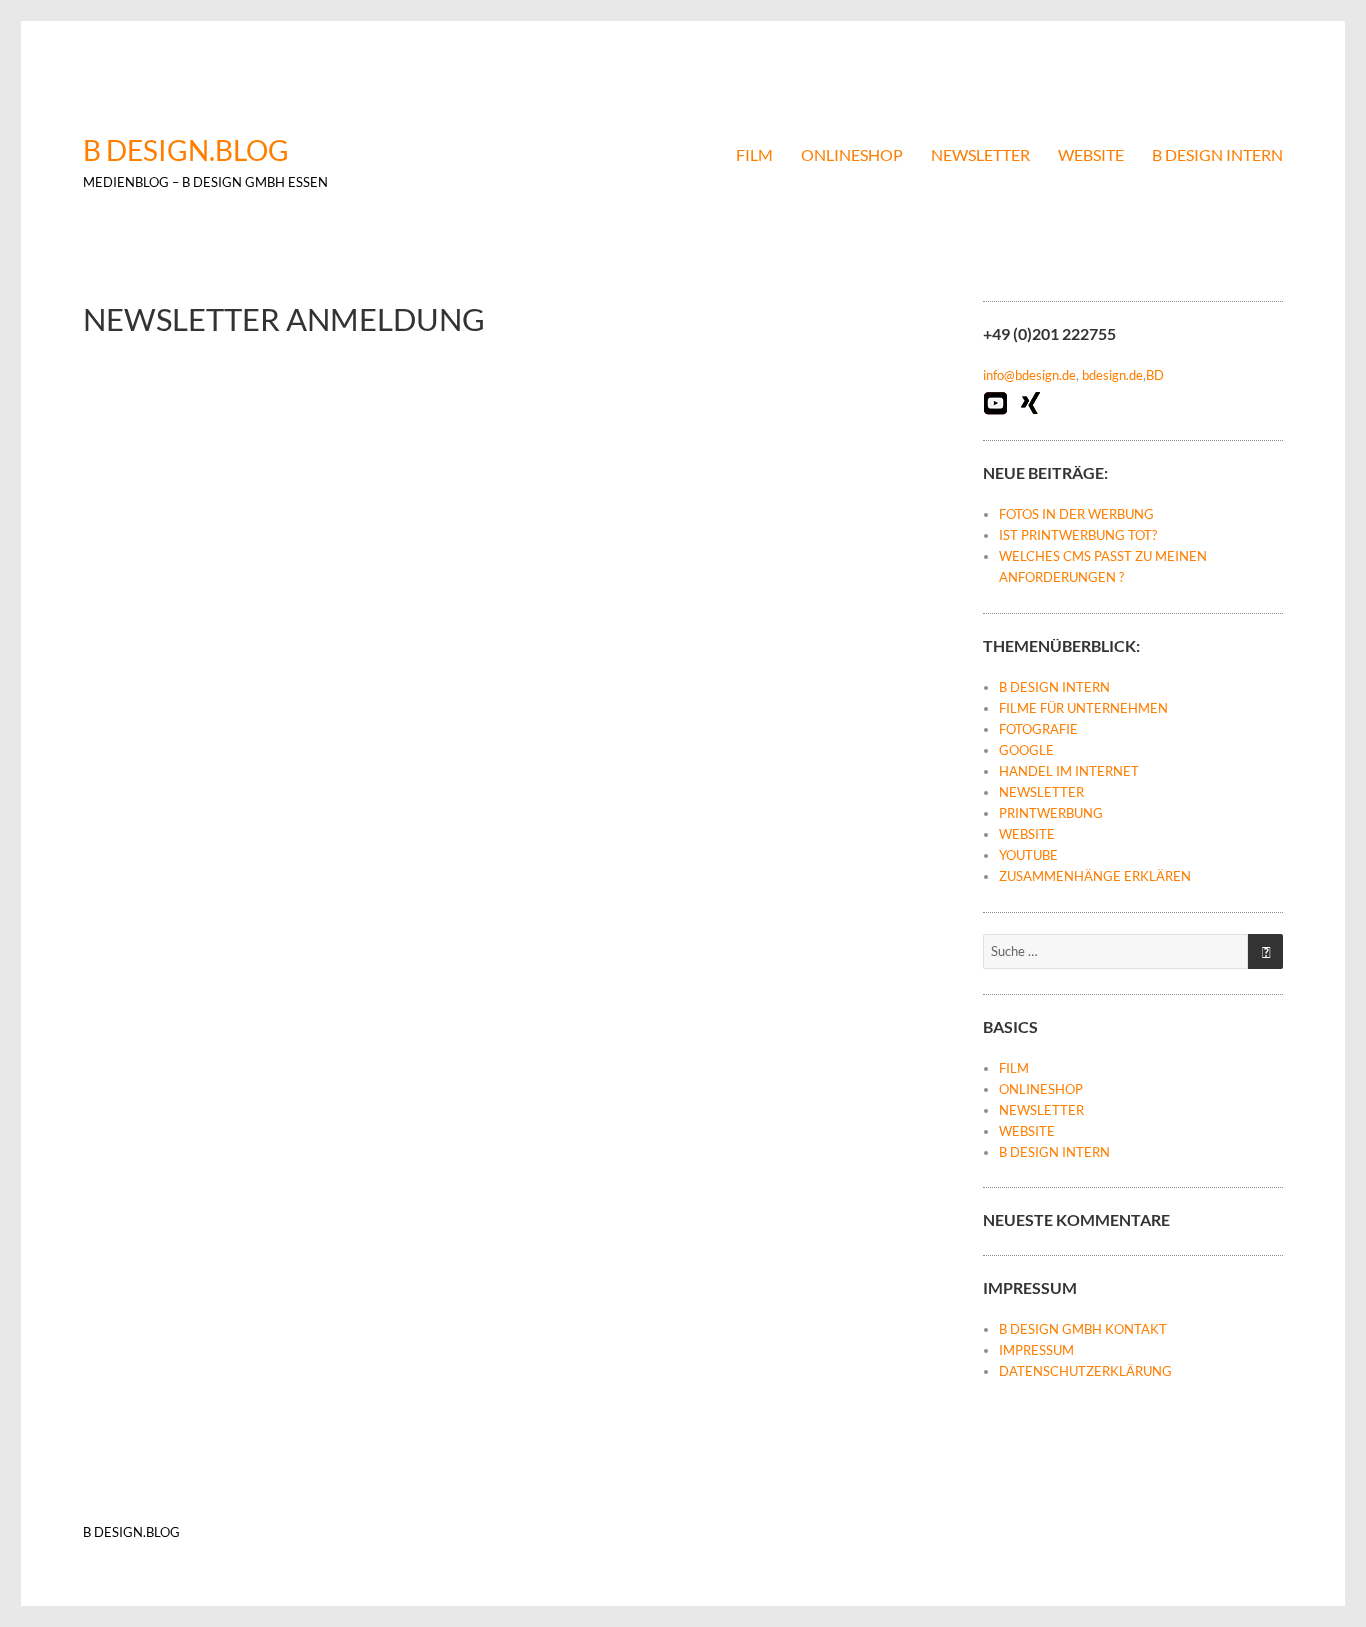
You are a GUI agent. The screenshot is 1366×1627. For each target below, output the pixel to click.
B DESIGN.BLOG (186, 150)
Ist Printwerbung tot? (1078, 535)
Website (1091, 154)
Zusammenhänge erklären (1095, 876)
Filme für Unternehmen (1083, 708)
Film (754, 154)
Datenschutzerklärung (1085, 1371)
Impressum (1036, 1350)
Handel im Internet (1069, 771)
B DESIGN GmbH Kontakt (1083, 1329)
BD (1155, 375)
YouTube (1028, 855)
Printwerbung (1051, 813)
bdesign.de (1112, 375)
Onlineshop (852, 154)
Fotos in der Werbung (1076, 514)
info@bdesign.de (1029, 375)
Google (1026, 750)
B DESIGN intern (1217, 154)
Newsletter (980, 154)
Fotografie (1038, 729)
